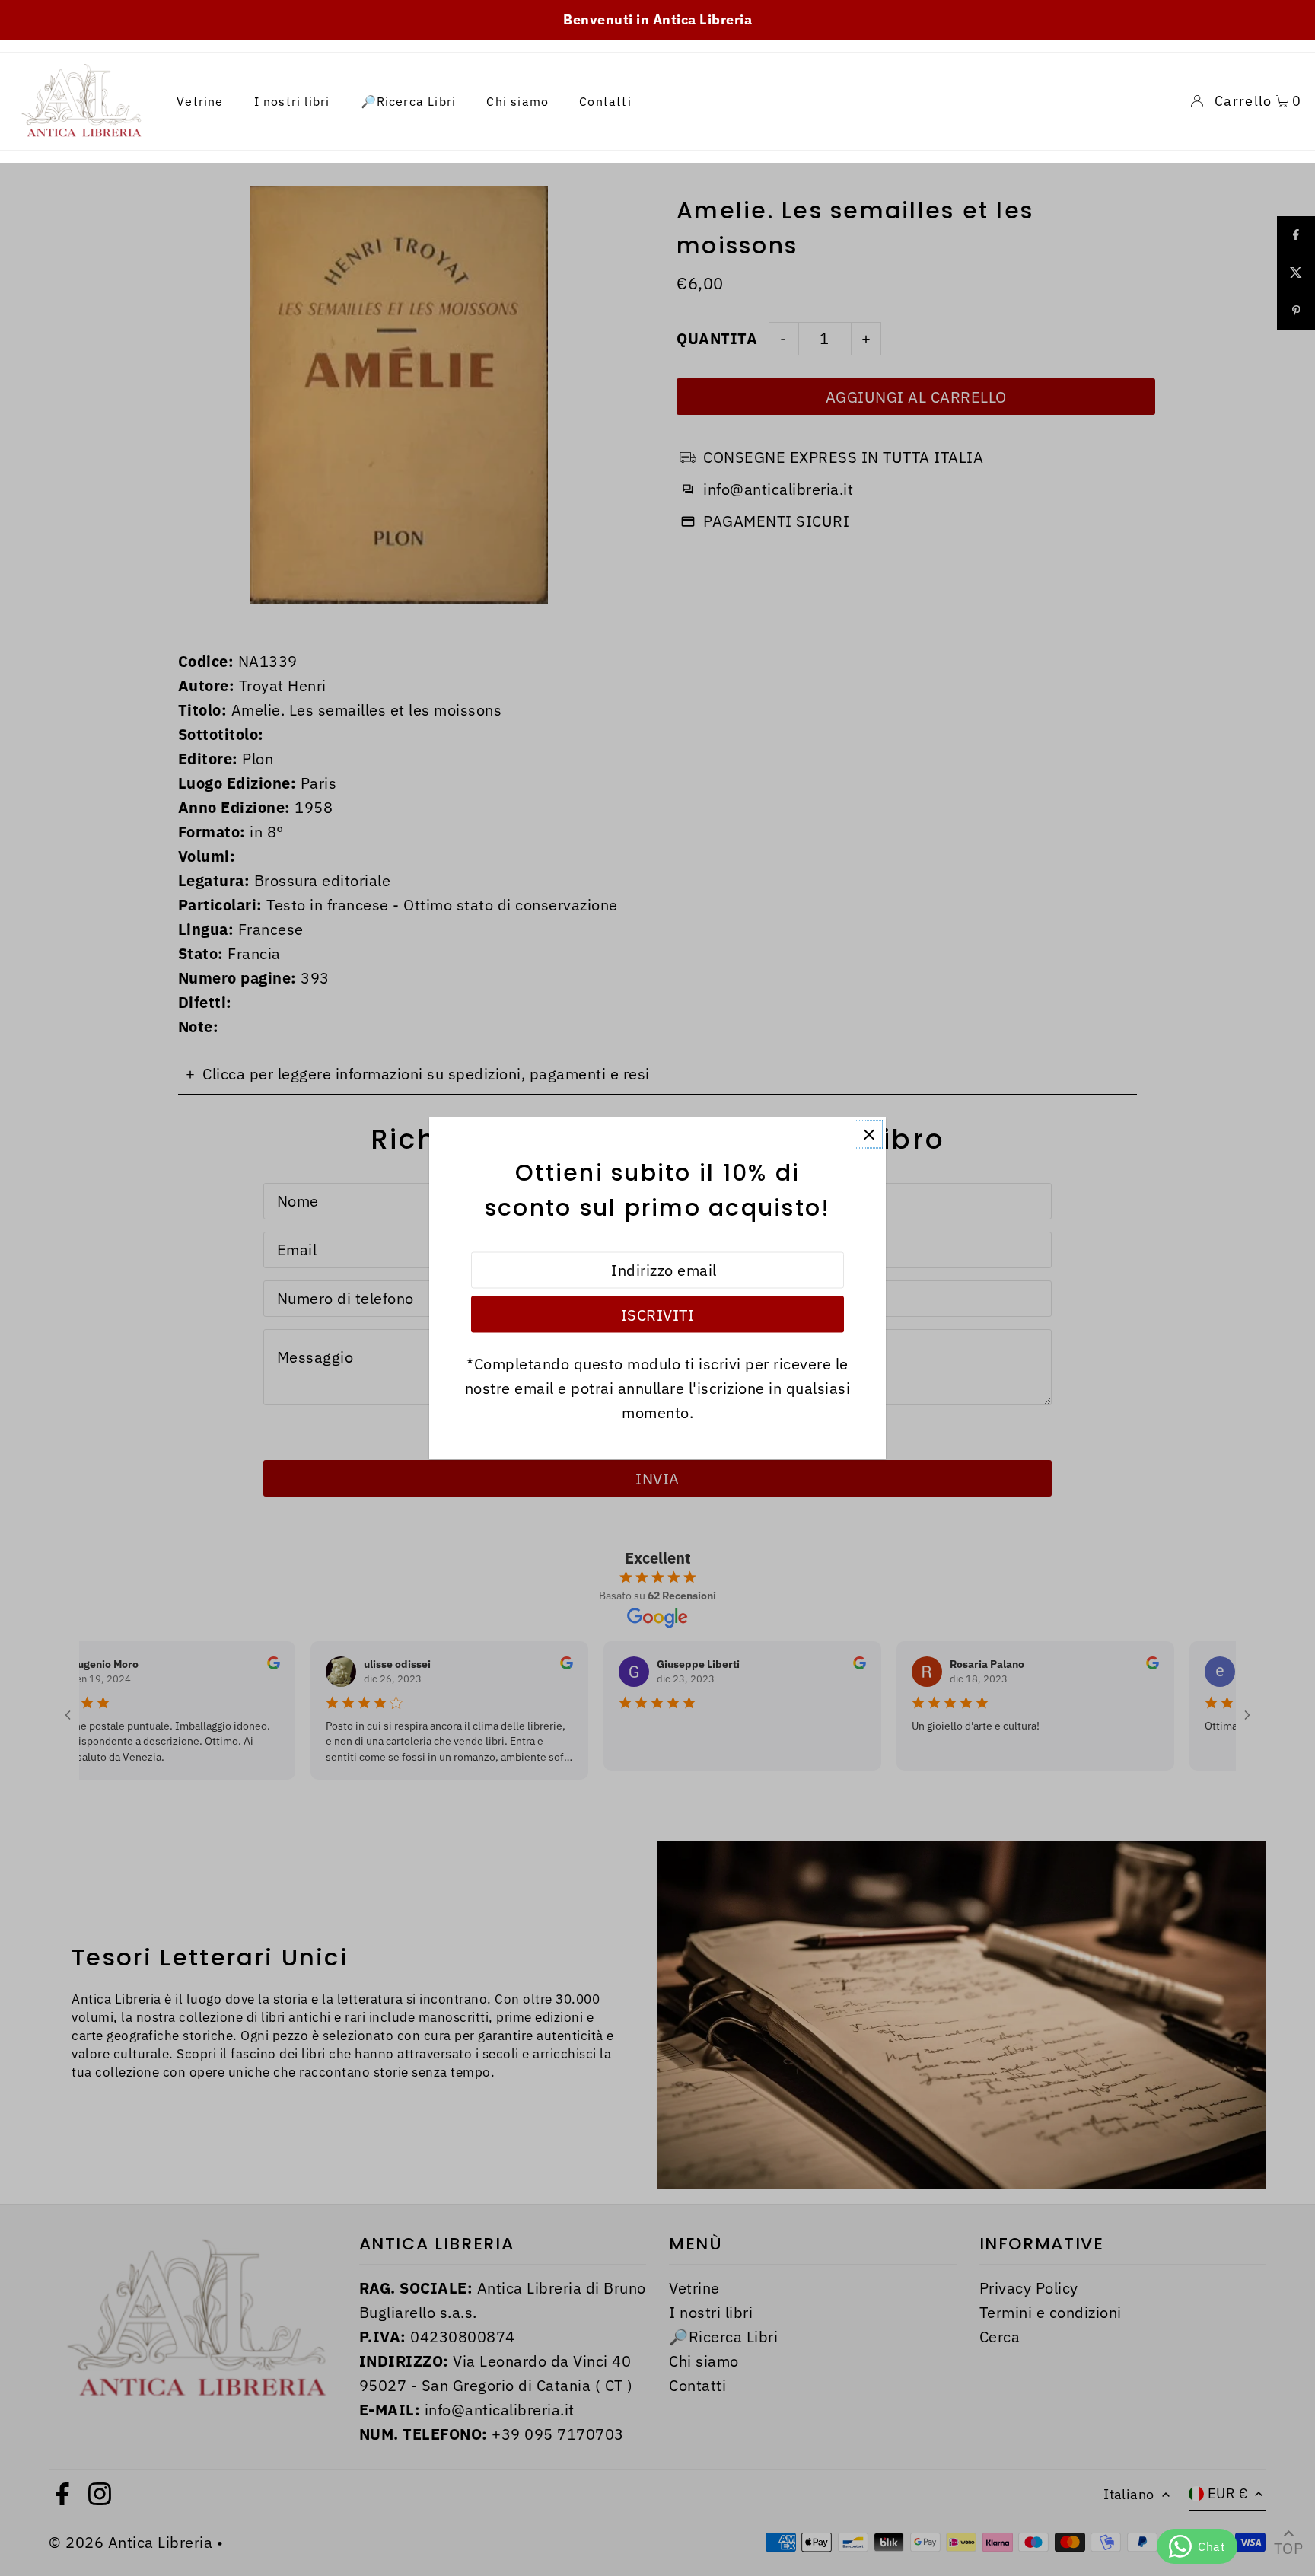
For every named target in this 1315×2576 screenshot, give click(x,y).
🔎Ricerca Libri (409, 101)
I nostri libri (292, 101)
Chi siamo (517, 101)
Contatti (605, 101)
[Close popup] (869, 1135)
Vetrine (200, 101)
